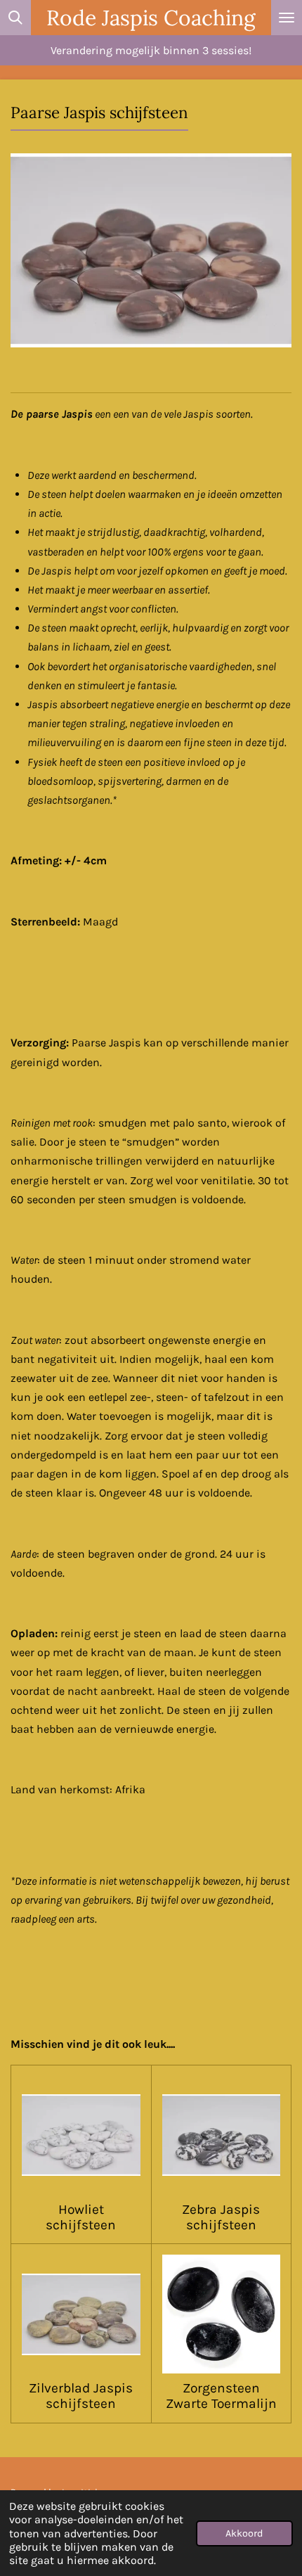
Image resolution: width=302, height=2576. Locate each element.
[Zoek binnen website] (15, 18)
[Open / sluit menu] (287, 18)
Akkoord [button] (244, 2533)
